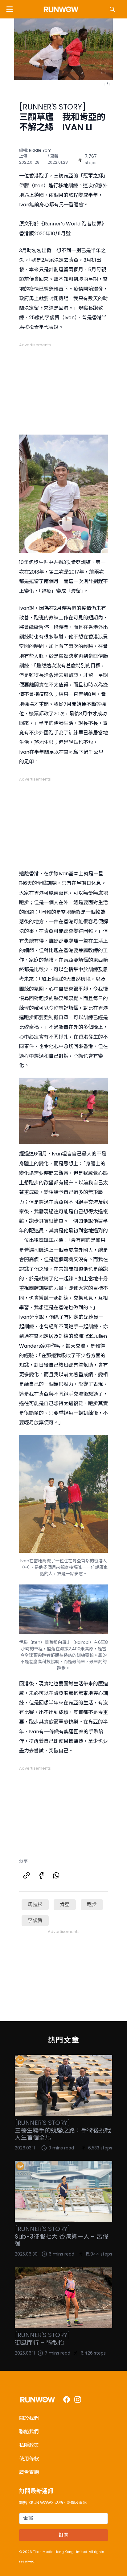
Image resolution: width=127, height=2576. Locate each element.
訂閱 (63, 2535)
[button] (10, 9)
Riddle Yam (40, 150)
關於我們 (29, 2418)
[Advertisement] (63, 386)
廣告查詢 (29, 2472)
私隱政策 (29, 2445)
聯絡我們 (29, 2432)
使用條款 (29, 2459)
